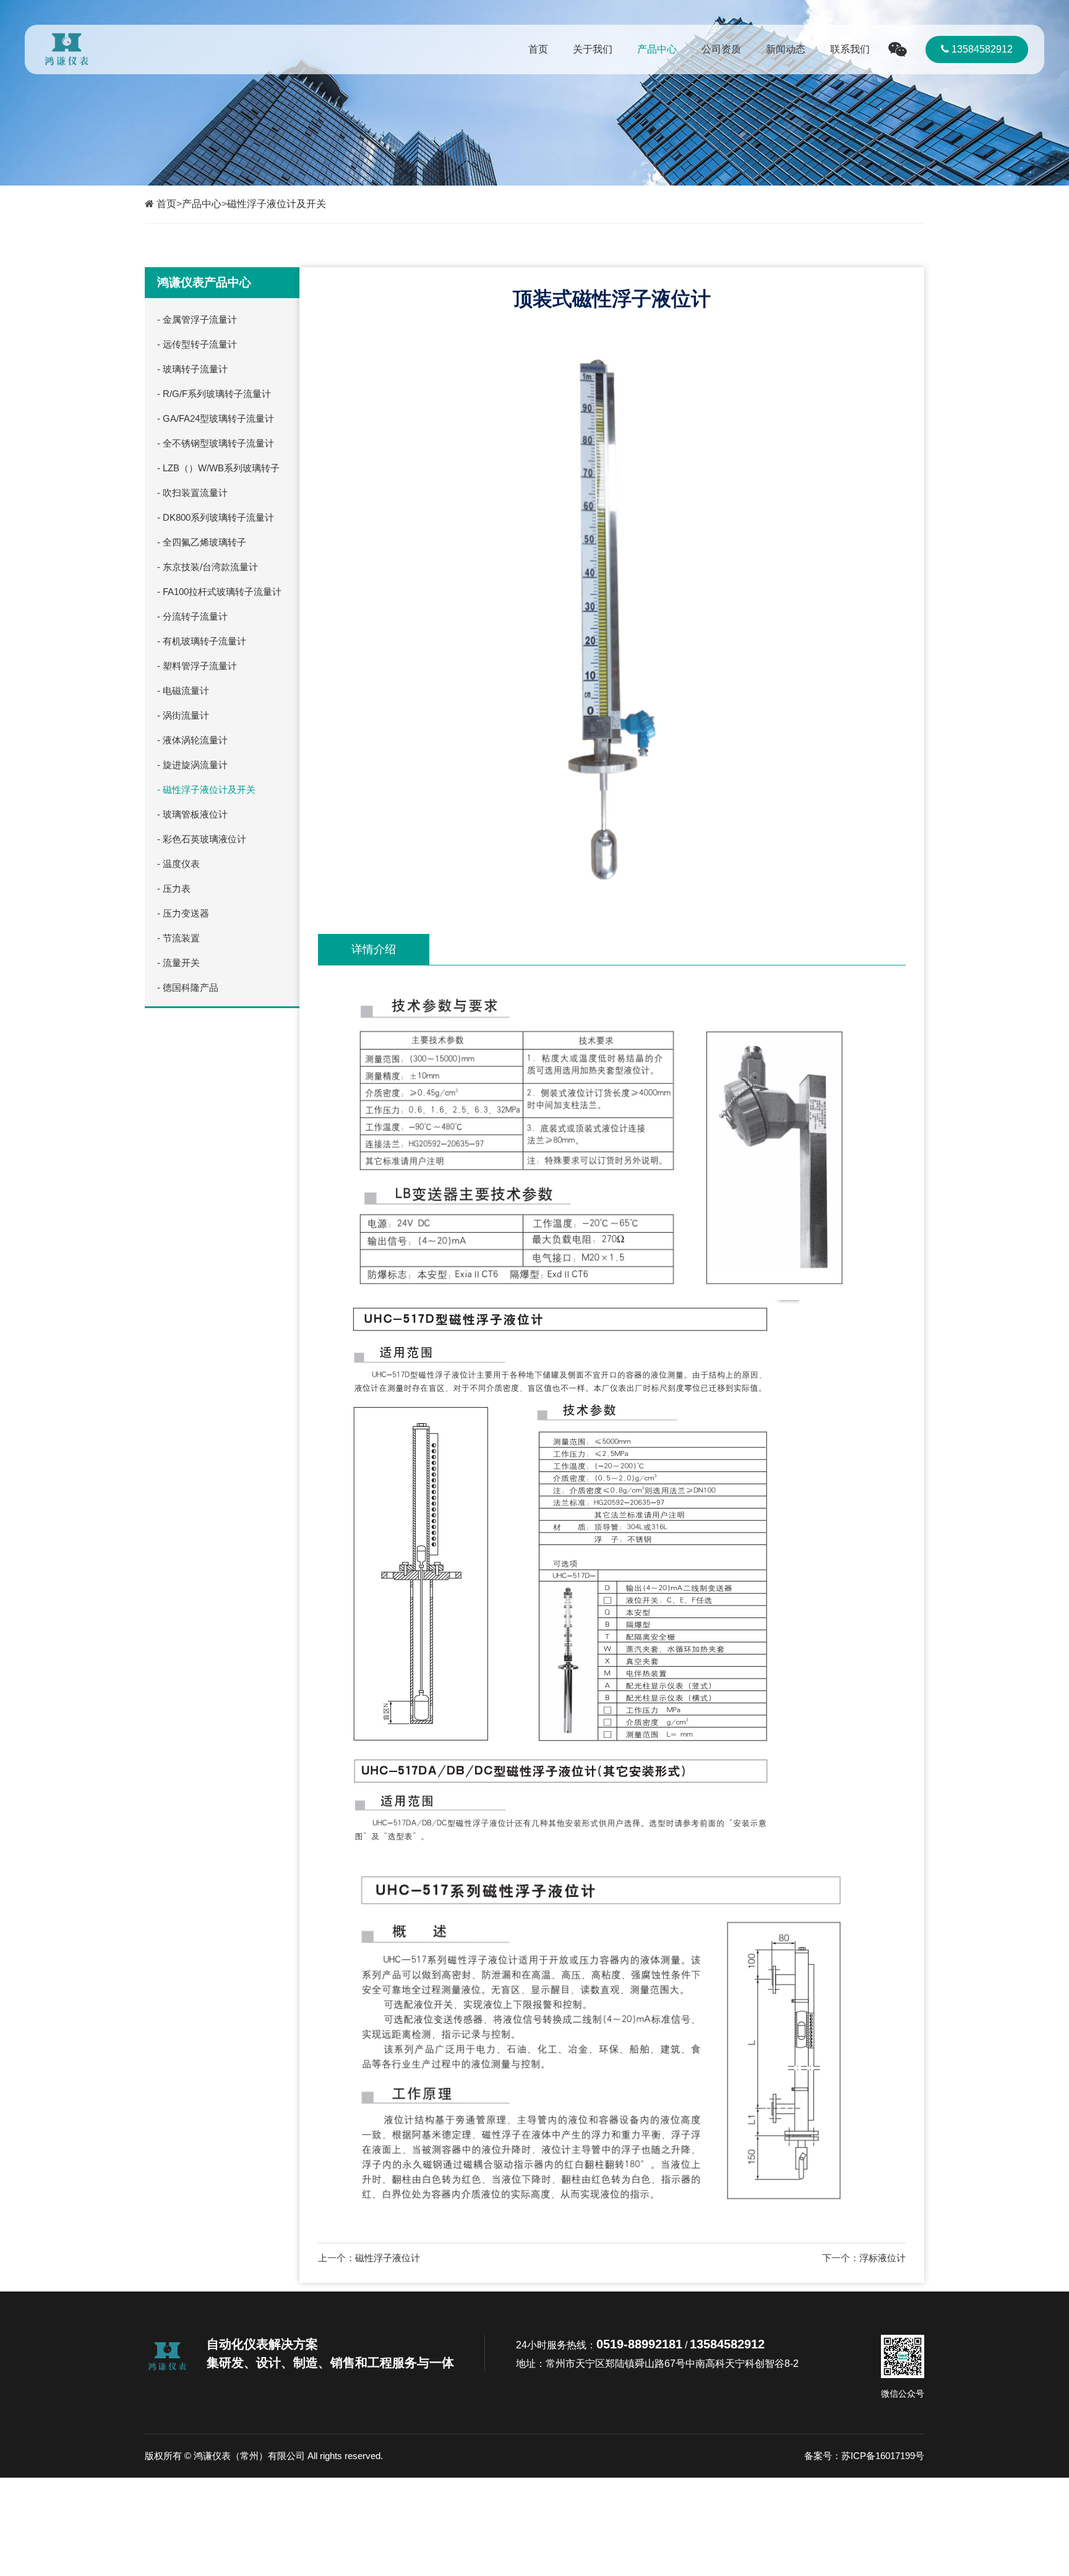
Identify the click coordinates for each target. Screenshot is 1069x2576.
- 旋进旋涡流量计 (192, 765)
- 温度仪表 (178, 864)
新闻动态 (786, 49)
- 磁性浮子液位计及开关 (206, 789)
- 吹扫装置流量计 (192, 493)
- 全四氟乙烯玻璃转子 (202, 542)
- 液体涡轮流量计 (192, 740)
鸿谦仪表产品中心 (204, 282)
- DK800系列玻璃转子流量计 (216, 517)
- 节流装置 (178, 938)
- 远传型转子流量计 (197, 344)
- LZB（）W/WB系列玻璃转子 (218, 468)
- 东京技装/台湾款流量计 (208, 567)
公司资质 (721, 49)
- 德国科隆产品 (188, 987)
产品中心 (657, 49)
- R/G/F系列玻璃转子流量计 (214, 394)
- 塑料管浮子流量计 (197, 666)
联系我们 (850, 49)
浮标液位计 (882, 2258)
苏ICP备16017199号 (883, 2456)
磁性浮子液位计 (388, 2258)
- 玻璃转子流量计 (192, 369)
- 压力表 (174, 888)
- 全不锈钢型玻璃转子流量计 (216, 443)
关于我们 (593, 49)
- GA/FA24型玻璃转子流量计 (216, 418)
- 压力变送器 (183, 913)
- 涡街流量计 (183, 715)
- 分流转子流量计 (192, 616)
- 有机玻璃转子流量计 (202, 641)
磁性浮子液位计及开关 (277, 204)
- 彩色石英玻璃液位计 (202, 839)
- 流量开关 (178, 963)
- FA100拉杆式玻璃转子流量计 (219, 592)
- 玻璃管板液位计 (192, 814)
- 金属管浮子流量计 (197, 319)
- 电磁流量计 (183, 691)
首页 (538, 49)
